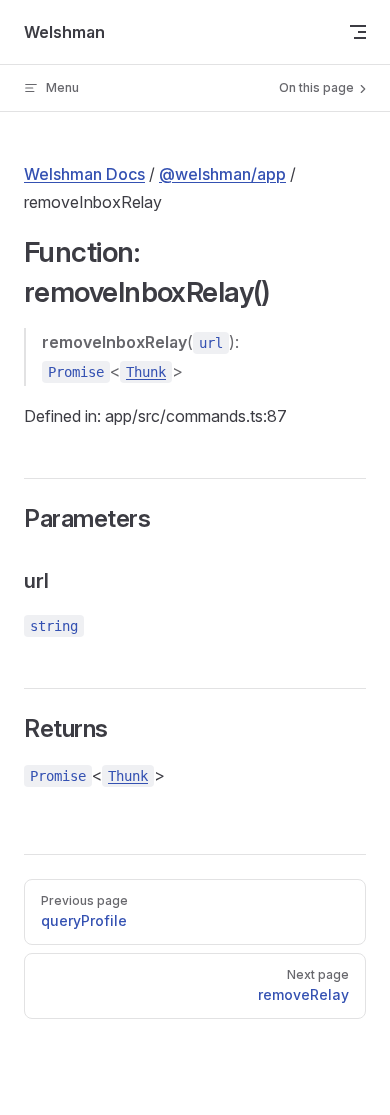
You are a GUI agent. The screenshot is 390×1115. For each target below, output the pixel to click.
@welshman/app (222, 174)
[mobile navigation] (358, 32)
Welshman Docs (84, 174)
